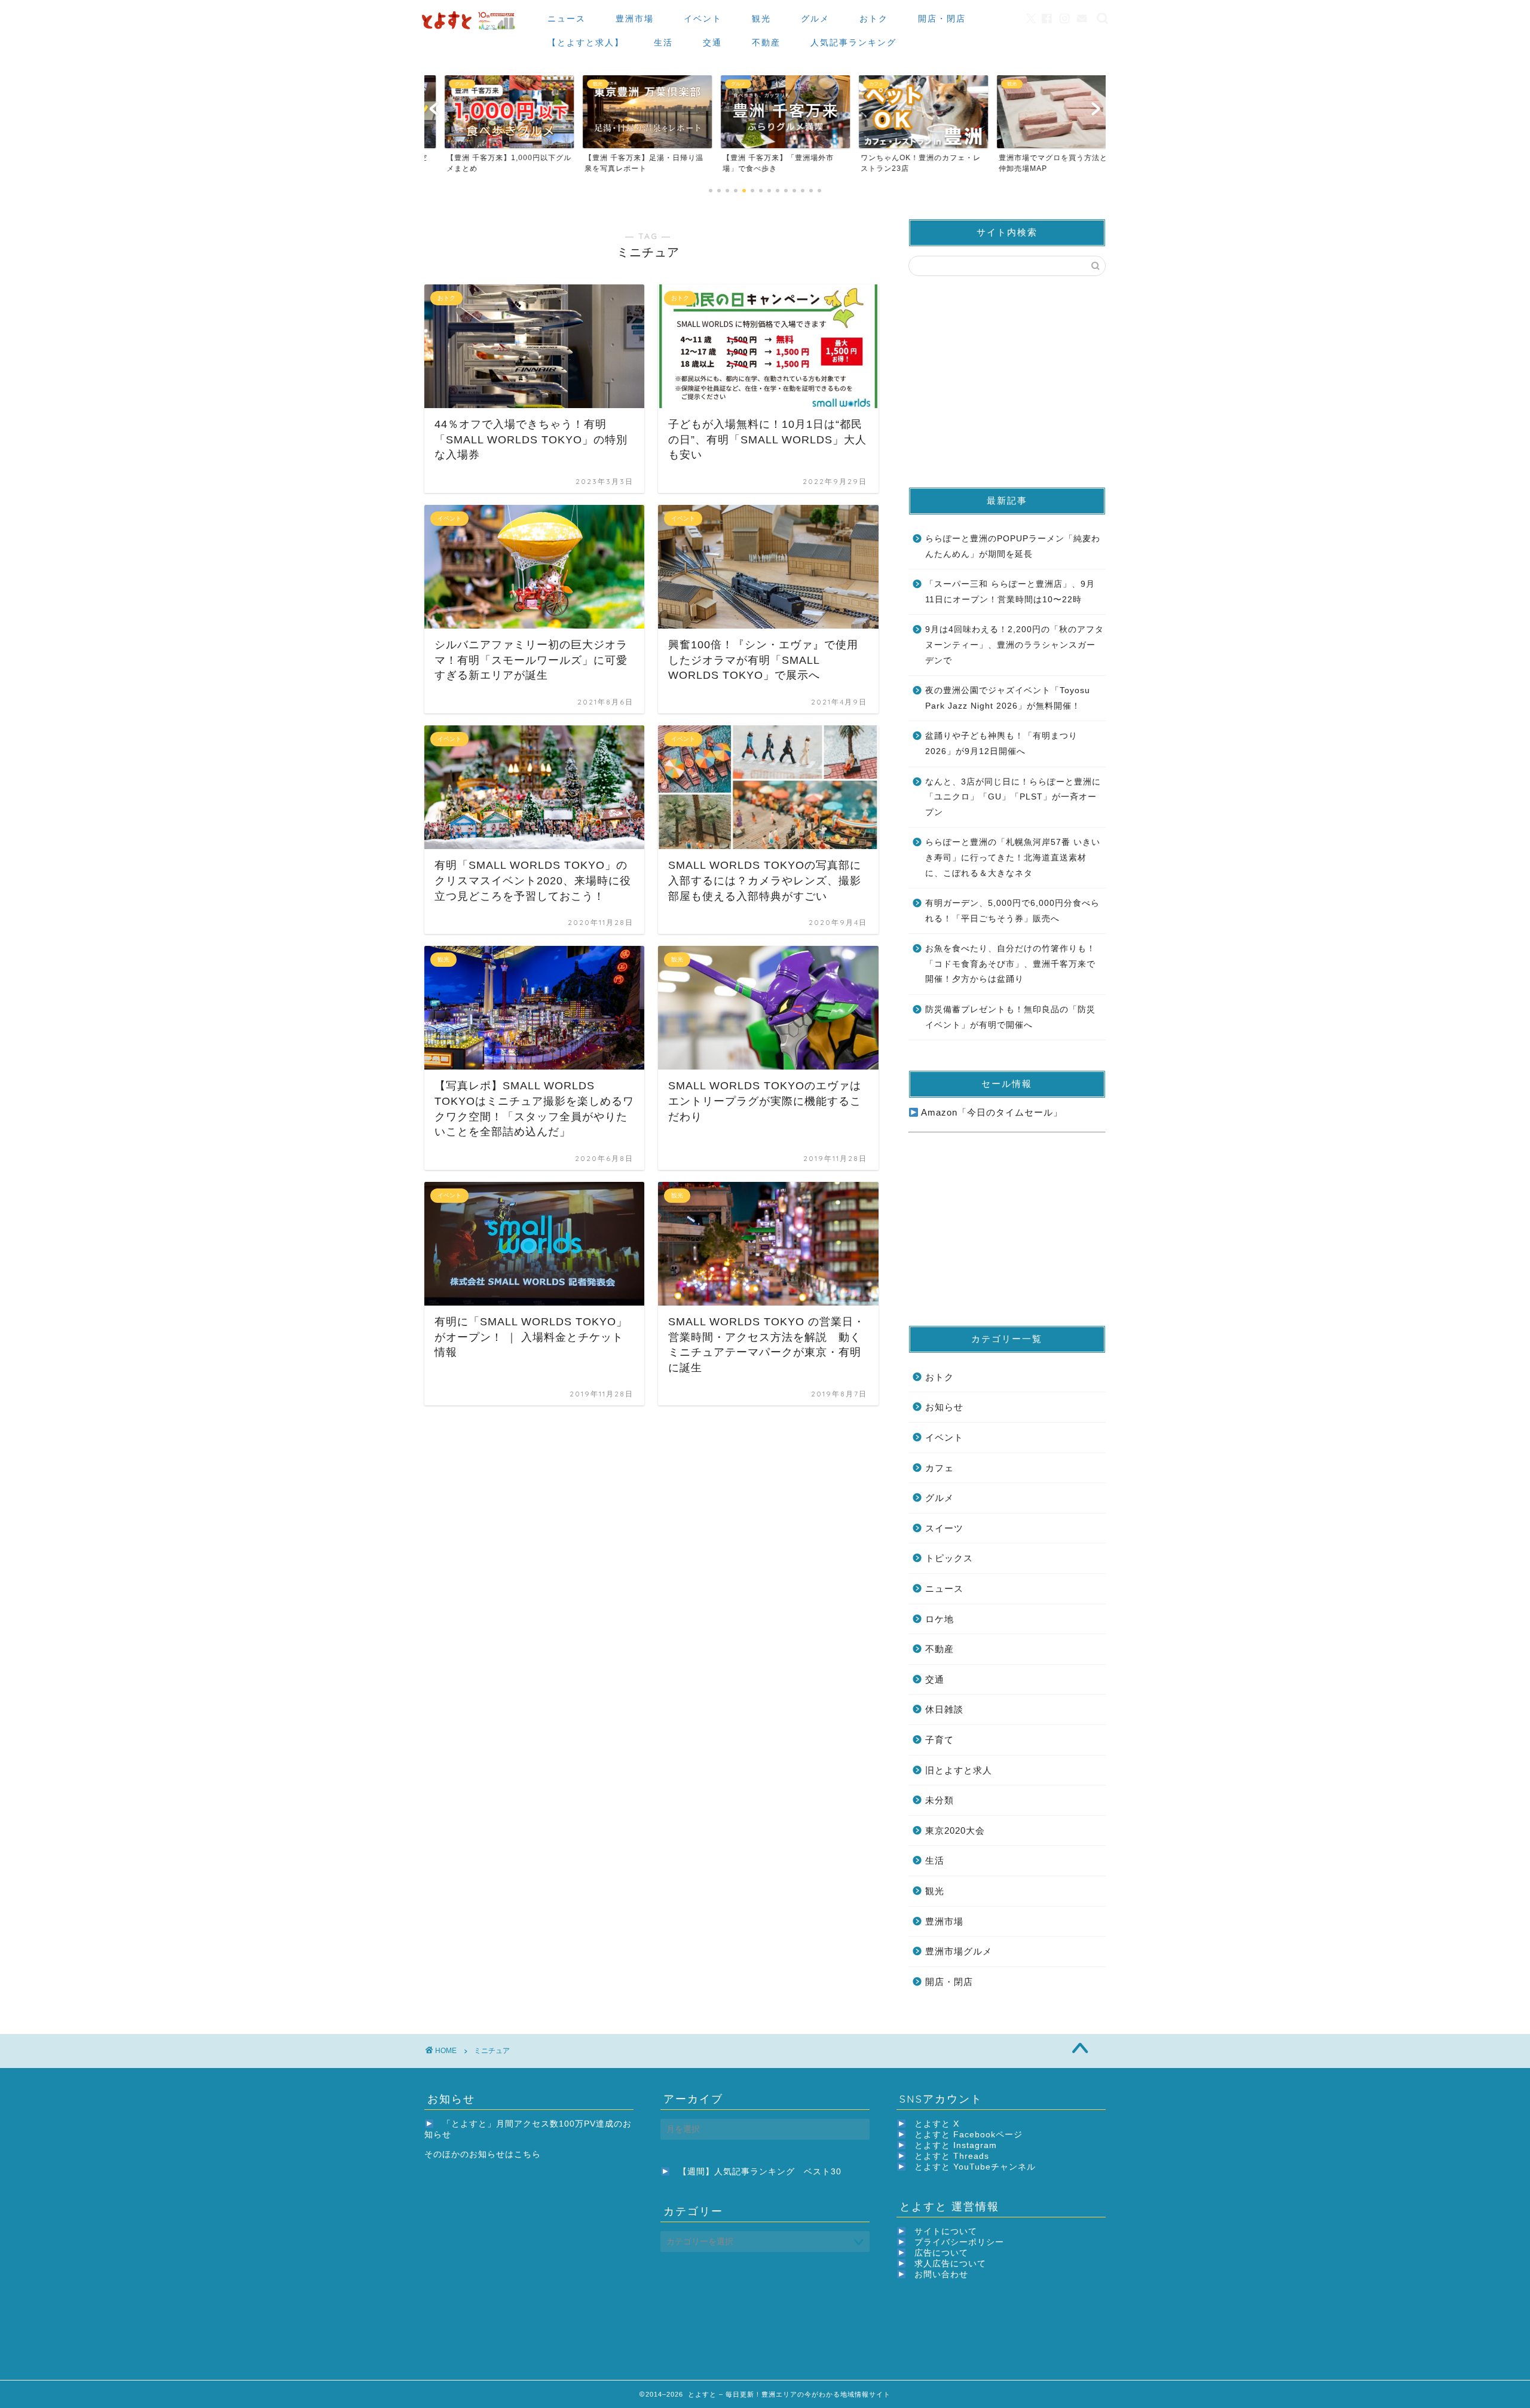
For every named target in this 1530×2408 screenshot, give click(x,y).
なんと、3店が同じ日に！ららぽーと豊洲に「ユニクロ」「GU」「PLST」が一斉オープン (1013, 797)
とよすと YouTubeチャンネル (975, 2167)
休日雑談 (944, 1709)
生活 (663, 42)
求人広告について (950, 2264)
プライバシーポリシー (959, 2242)
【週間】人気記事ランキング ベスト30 (760, 2172)
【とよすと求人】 (586, 42)
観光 (761, 19)
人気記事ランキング (853, 42)
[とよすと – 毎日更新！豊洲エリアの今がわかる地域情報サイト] (470, 30)
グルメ (815, 19)
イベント (703, 19)
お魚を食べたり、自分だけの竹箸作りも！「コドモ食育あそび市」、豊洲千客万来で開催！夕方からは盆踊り (1010, 964)
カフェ (940, 1468)
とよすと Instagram (956, 2145)
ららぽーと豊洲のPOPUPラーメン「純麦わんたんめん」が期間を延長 (1013, 546)
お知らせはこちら (505, 2154)
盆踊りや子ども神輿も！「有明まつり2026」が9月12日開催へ (1001, 744)
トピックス (949, 1558)
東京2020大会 (955, 1830)
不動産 (766, 42)
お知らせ (944, 1407)
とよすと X (937, 2124)
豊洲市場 (635, 19)
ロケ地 (940, 1619)
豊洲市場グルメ (959, 1951)
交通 (712, 42)
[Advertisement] (1007, 381)
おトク (874, 19)
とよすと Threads (952, 2156)
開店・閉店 (942, 19)
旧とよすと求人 (959, 1770)
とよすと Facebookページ (969, 2135)
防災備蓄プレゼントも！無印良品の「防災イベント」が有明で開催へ (1010, 1017)
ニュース (567, 19)
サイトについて (946, 2231)
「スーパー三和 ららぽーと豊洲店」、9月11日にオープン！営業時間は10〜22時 (1010, 592)
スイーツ (944, 1528)
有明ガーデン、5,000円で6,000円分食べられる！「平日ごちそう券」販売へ (1012, 911)
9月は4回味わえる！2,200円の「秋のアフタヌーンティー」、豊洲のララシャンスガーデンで (1015, 645)
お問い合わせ (941, 2274)
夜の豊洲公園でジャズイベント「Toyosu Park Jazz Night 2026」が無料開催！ (1008, 698)
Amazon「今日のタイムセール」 (991, 1112)
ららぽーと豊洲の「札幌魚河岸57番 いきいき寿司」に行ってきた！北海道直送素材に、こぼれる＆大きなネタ (1013, 857)
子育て (940, 1740)
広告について (941, 2253)
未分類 (940, 1800)
